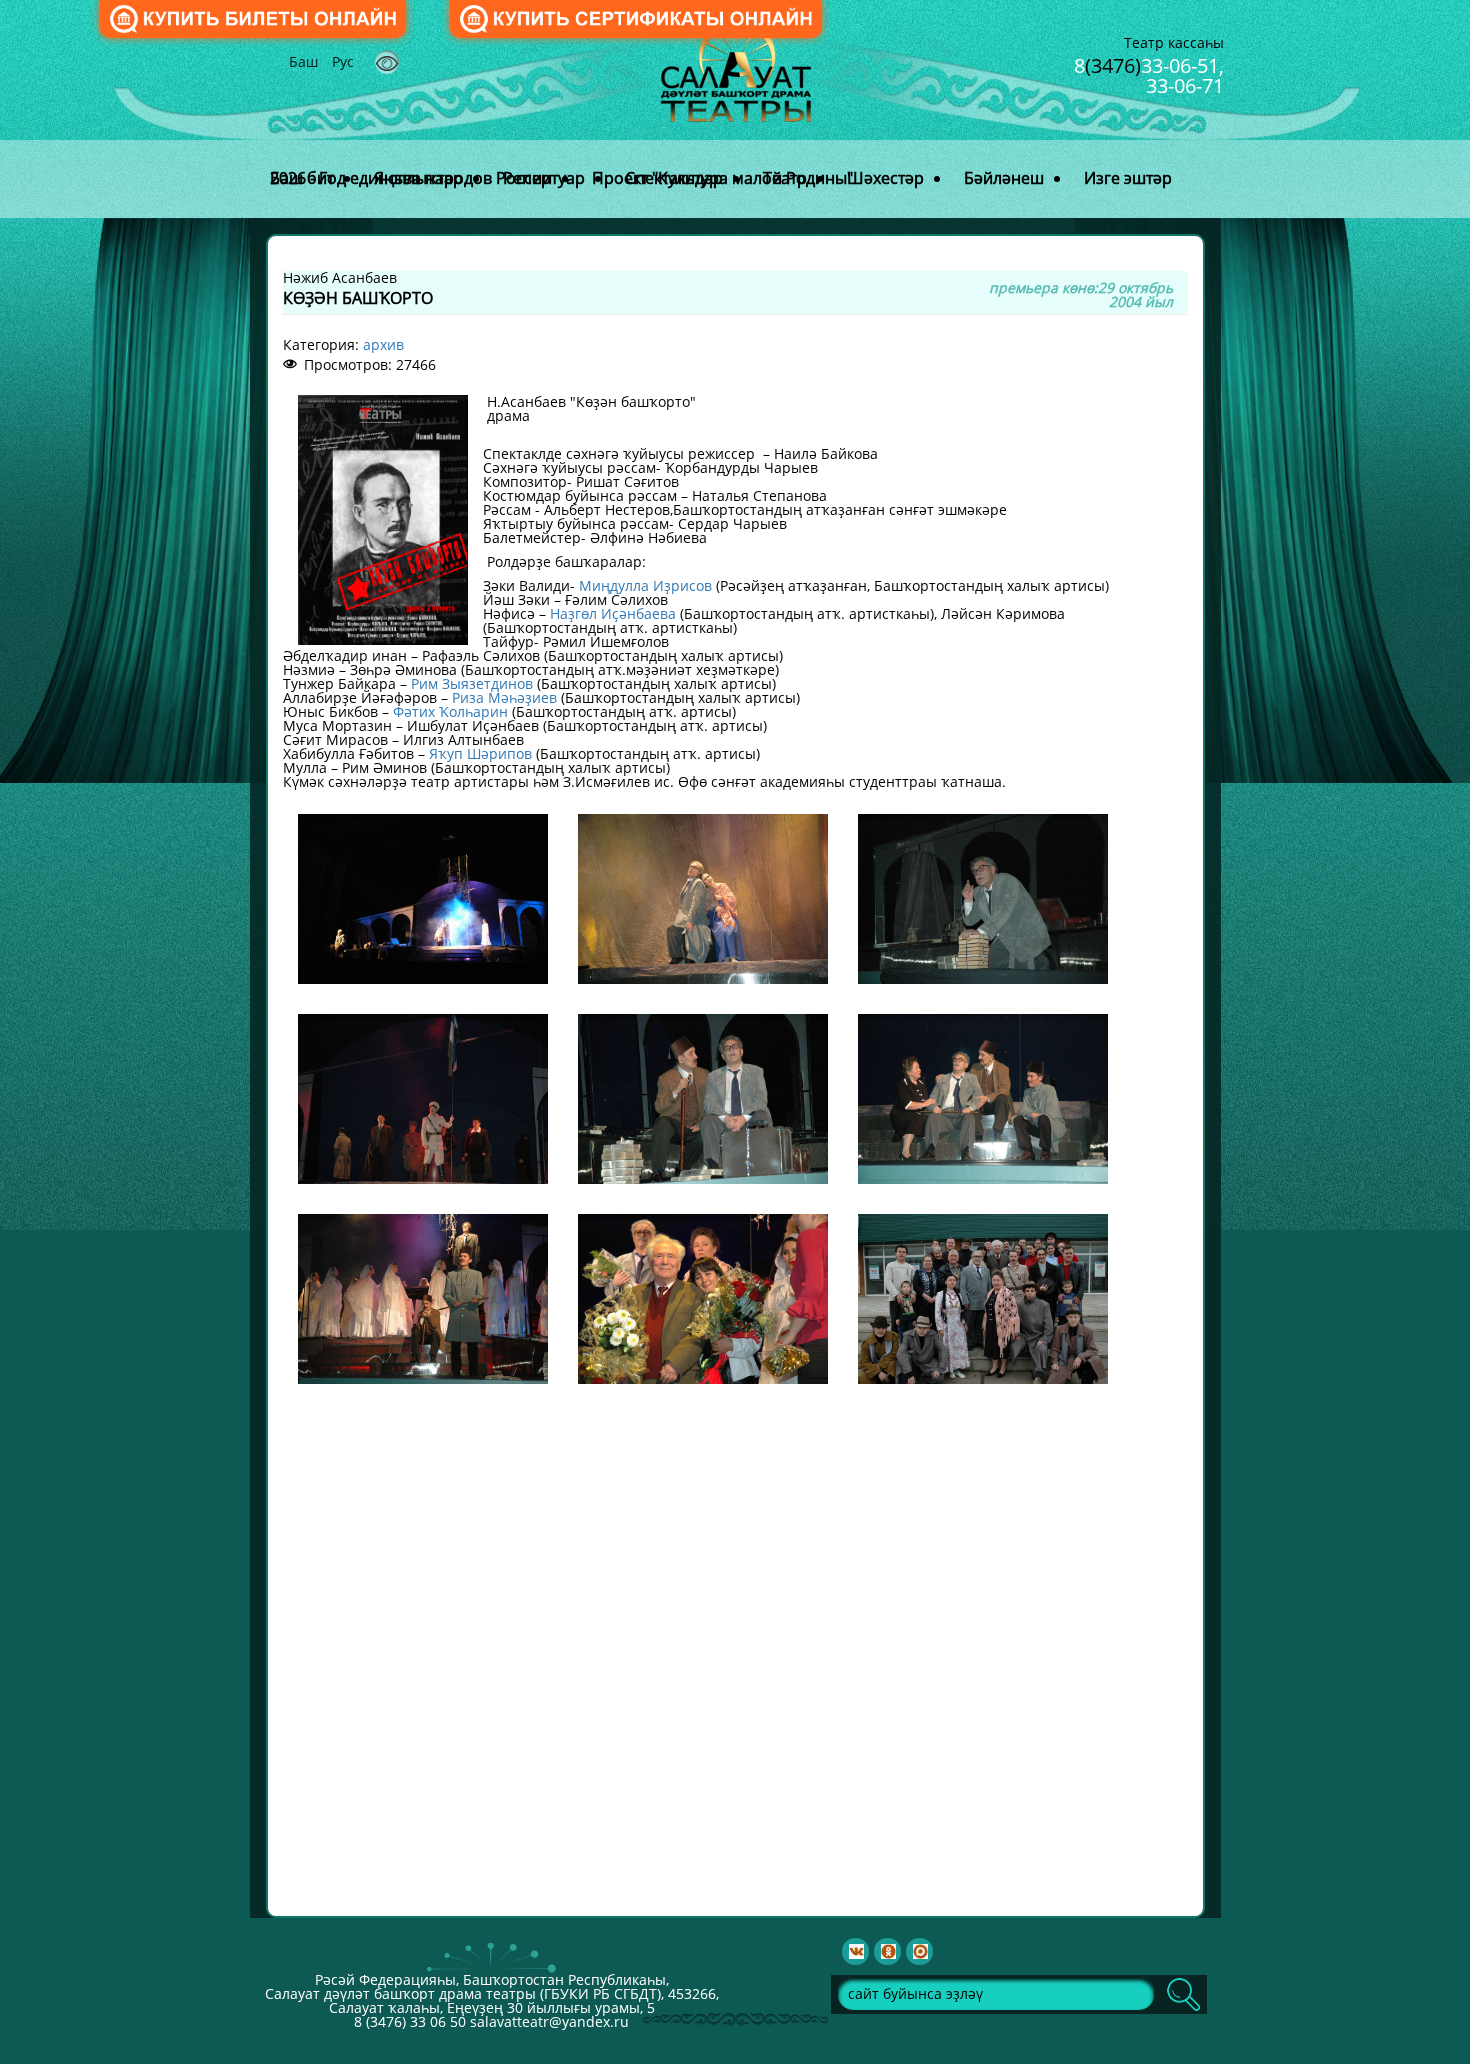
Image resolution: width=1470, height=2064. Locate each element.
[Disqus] (735, 1649)
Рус (343, 61)
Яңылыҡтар (418, 178)
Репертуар (544, 178)
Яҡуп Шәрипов (480, 753)
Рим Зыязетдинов (472, 683)
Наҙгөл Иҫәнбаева (613, 613)
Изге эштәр (1128, 178)
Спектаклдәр (674, 178)
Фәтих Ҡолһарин (450, 711)
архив (383, 344)
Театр (785, 178)
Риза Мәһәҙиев (504, 697)
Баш (305, 61)
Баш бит (302, 178)
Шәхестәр (885, 178)
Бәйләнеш (1004, 178)
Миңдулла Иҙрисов (645, 585)
